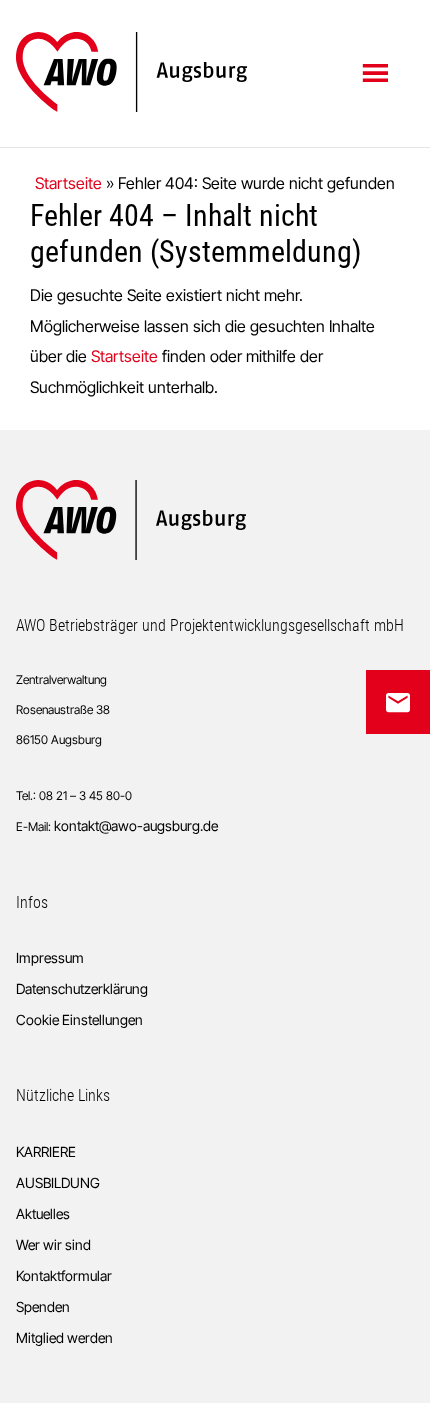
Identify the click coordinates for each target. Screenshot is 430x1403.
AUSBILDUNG (58, 1182)
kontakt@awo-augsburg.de (136, 825)
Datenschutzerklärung (82, 988)
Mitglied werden (64, 1337)
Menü (377, 72)
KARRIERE (46, 1151)
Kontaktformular (64, 1275)
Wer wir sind (53, 1244)
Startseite (68, 183)
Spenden (43, 1306)
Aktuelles (43, 1213)
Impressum (50, 957)
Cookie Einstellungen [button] (79, 1019)
